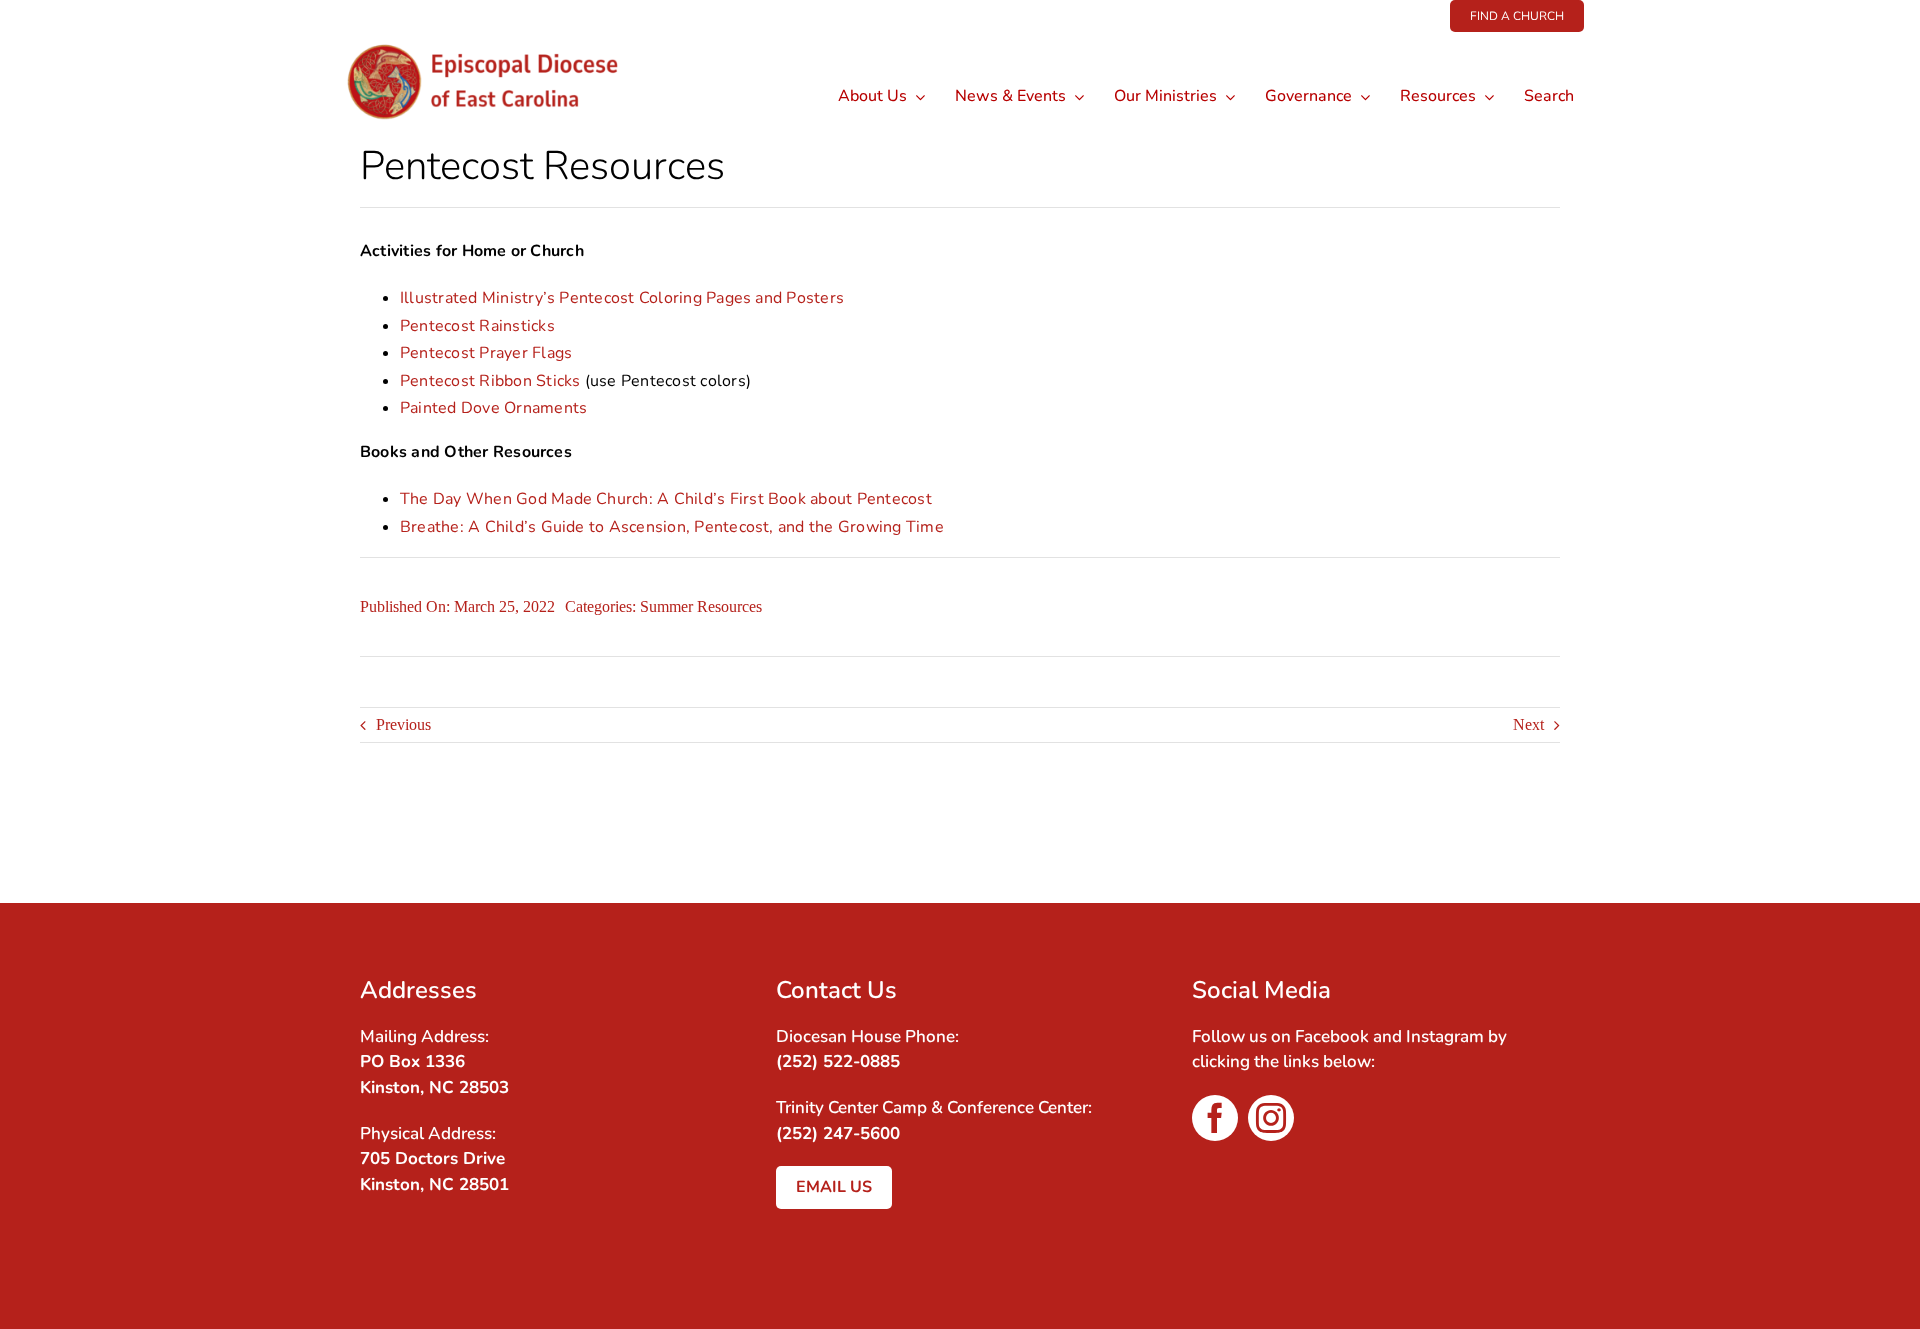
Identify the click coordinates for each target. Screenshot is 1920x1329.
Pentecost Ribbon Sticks (490, 381)
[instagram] (1271, 1118)
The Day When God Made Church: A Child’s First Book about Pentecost (666, 499)
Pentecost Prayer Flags (486, 353)
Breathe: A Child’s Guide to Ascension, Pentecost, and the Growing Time (672, 527)
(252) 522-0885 (838, 1061)
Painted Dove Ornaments (493, 408)
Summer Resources (701, 606)
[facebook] (1215, 1118)
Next (1528, 724)
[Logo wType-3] (498, 39)
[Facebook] (1506, 838)
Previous (403, 724)
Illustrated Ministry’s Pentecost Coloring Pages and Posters (622, 298)
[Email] (1542, 838)
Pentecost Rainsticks (477, 326)
